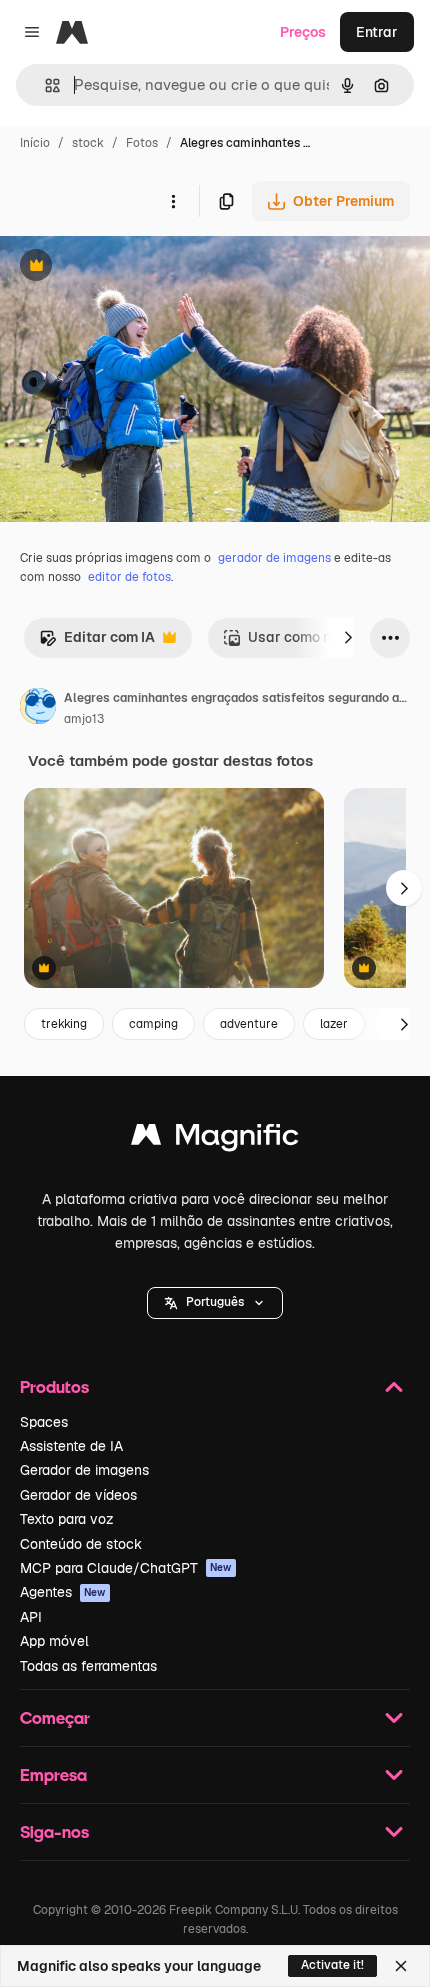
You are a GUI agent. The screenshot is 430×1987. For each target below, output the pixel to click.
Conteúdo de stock (81, 1544)
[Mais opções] (173, 201)
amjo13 (84, 719)
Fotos (142, 143)
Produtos (54, 1386)
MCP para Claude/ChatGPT (126, 1568)
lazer (334, 1024)
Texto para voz (67, 1519)
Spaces (44, 1422)
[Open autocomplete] (44, 85)
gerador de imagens (274, 558)
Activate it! (332, 1965)
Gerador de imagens (84, 1470)
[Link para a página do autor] (38, 709)
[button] (215, 1303)
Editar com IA (97, 642)
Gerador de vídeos (78, 1495)
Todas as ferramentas (88, 1666)
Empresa (53, 1774)
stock (88, 143)
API (31, 1617)
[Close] (401, 1966)
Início (35, 143)
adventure (249, 1024)
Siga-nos (54, 1831)
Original (128, 267)
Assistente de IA (71, 1446)
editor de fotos (129, 577)
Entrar (377, 32)
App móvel (54, 1641)
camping (153, 1024)
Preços (303, 32)
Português (215, 1302)
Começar (55, 1717)
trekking (64, 1024)
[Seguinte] (348, 638)
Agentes (63, 1592)
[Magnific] (215, 1139)
